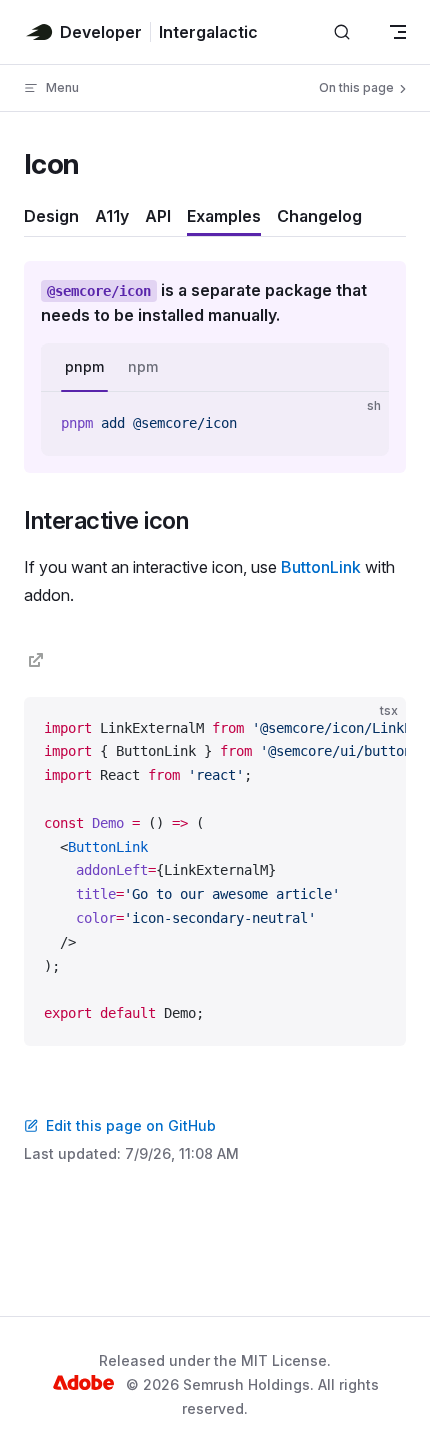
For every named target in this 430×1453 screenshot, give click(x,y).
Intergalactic (208, 32)
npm (143, 366)
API (158, 216)
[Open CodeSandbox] (322, 729)
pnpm (84, 366)
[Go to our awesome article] (36, 660)
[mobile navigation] (398, 32)
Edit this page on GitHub (131, 1125)
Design (51, 216)
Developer (101, 32)
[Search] (342, 32)
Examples (224, 216)
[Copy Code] (357, 424)
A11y (112, 216)
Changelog (319, 216)
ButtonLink (321, 567)
